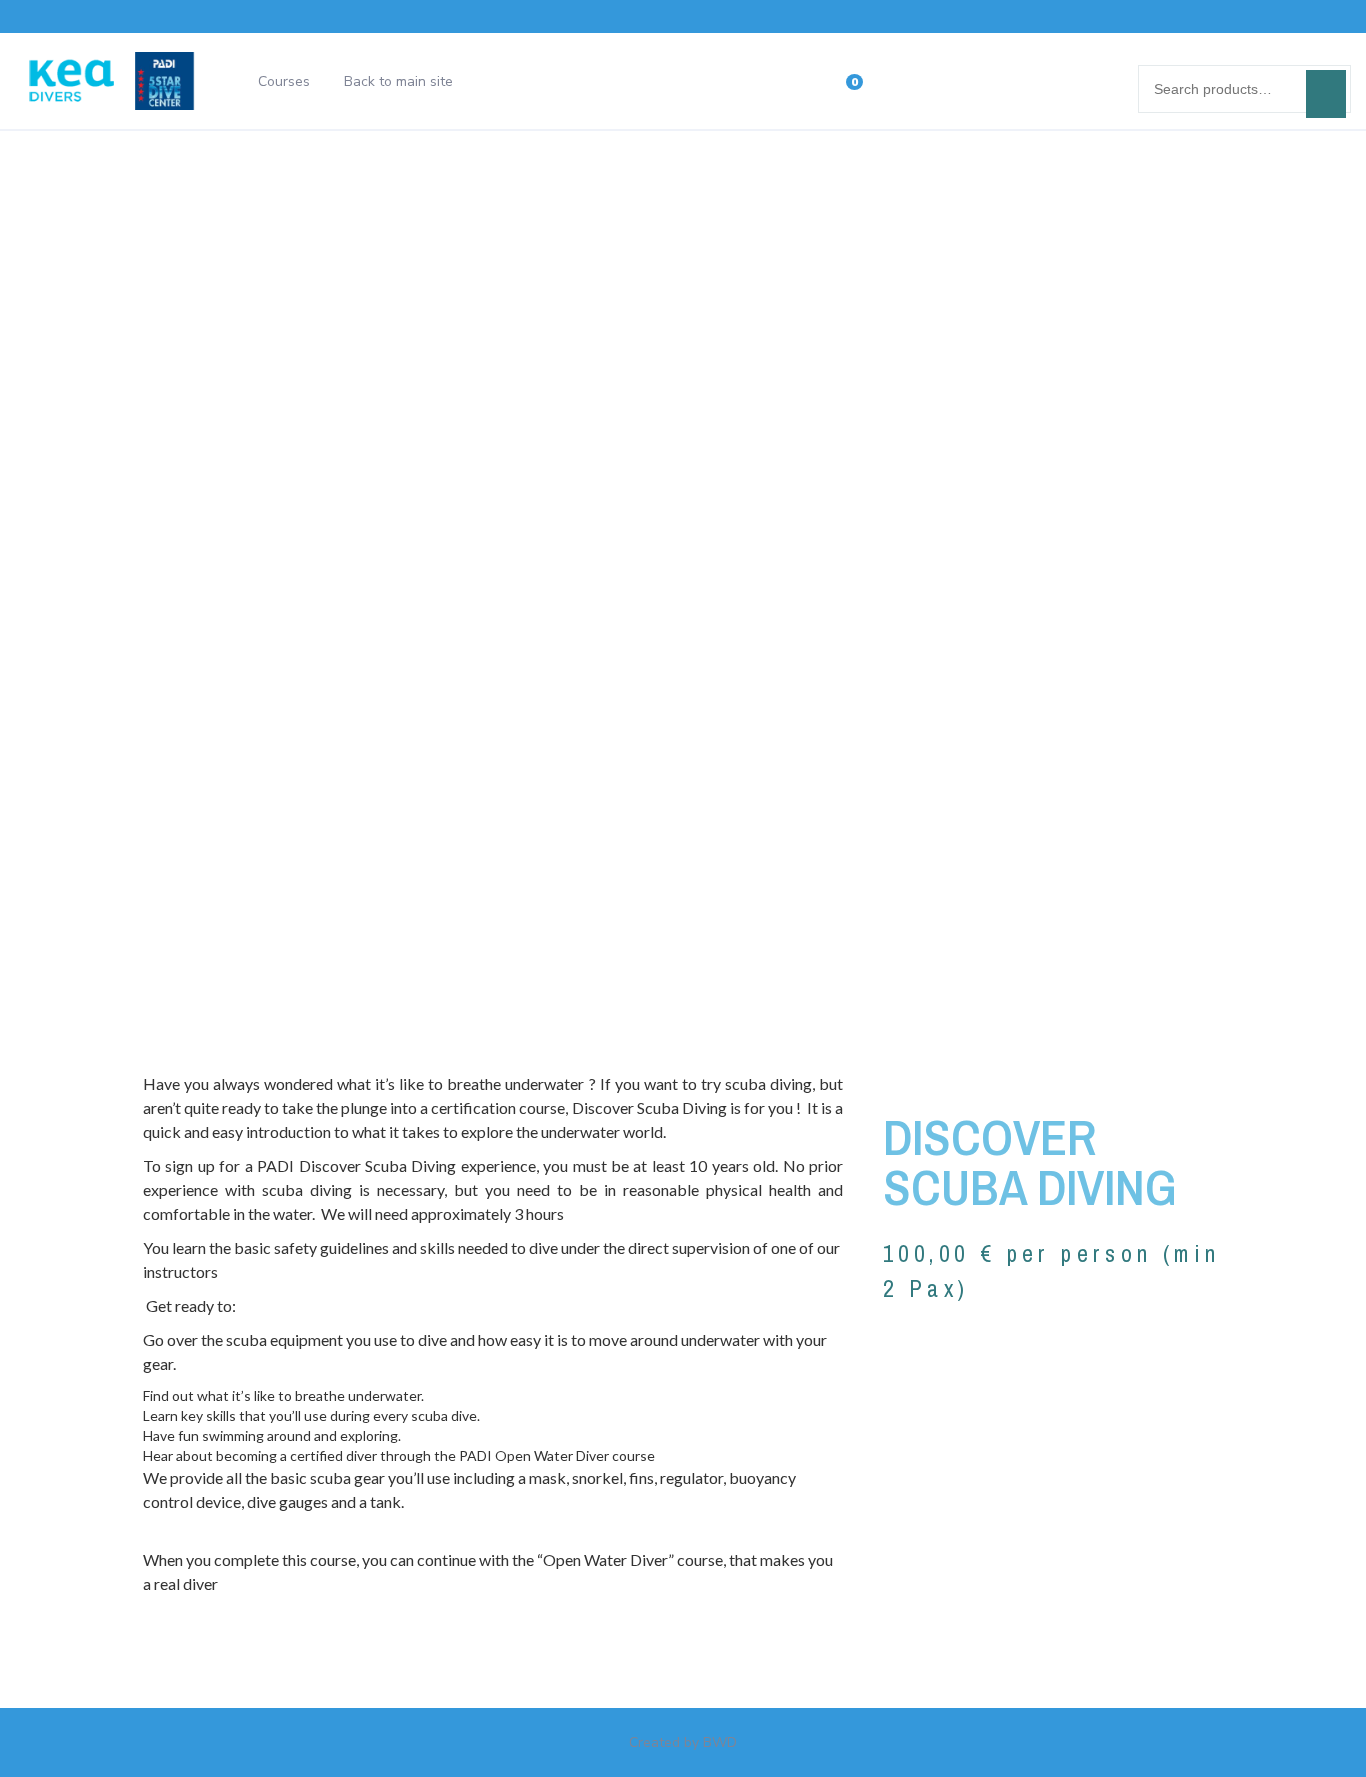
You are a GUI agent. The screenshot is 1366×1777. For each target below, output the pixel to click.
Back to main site (398, 81)
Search (1326, 94)
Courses (284, 81)
